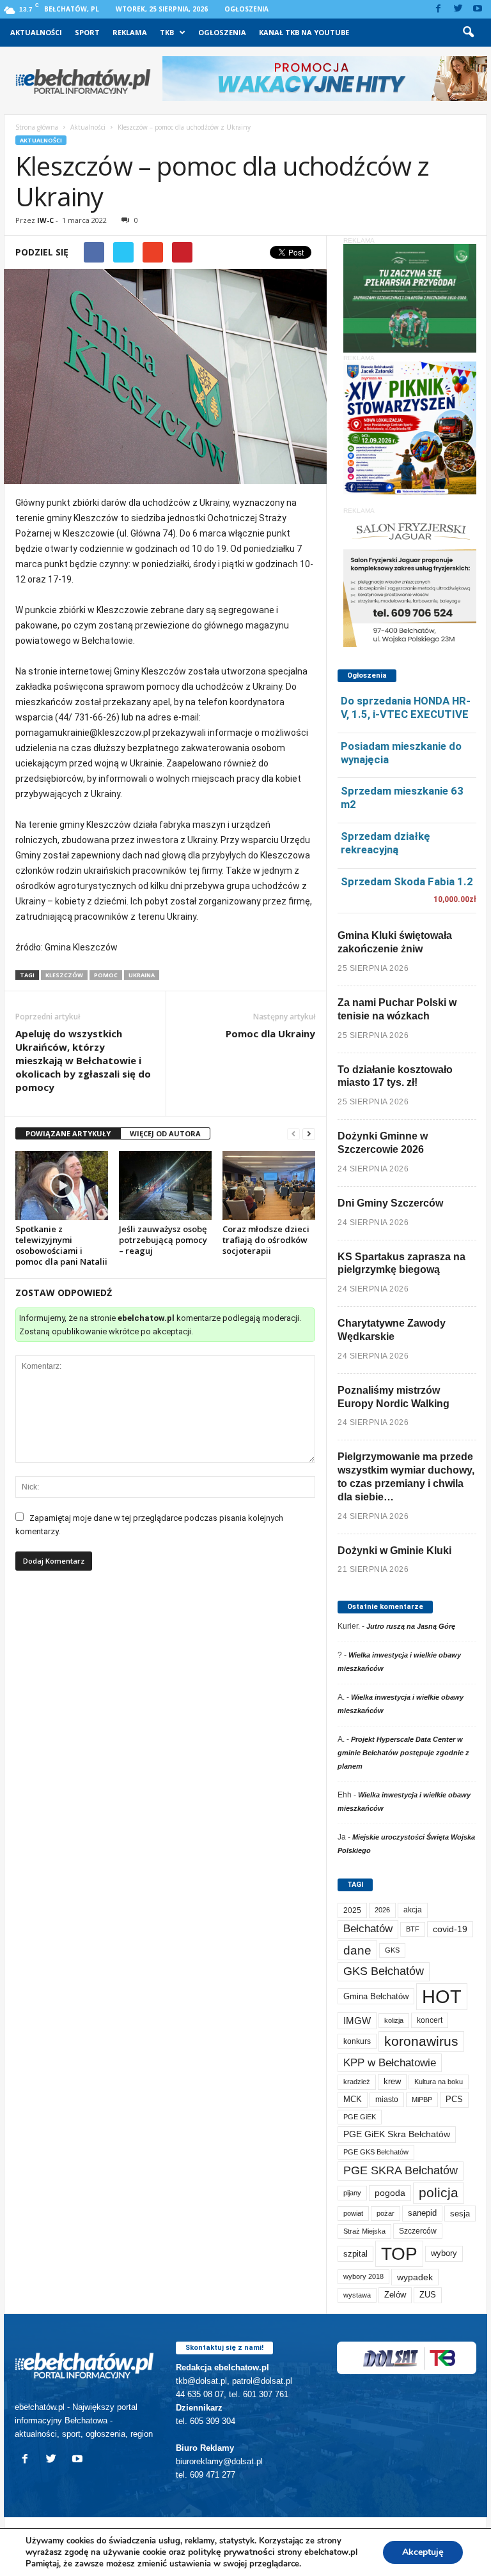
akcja (413, 1910)
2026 (382, 1910)
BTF (413, 1929)
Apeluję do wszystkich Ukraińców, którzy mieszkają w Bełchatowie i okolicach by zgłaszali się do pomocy (83, 1060)
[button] (468, 33)
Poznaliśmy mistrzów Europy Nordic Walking (394, 1397)
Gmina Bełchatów (376, 1996)
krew (392, 2081)
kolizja (394, 2020)
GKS (392, 1950)
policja (439, 2192)
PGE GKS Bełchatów (376, 2152)
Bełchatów (368, 1929)
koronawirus (421, 2041)
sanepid (422, 2213)
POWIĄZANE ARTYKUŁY (68, 1133)
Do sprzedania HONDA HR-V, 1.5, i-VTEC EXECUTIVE (406, 707)
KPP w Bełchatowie (390, 2063)
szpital (355, 2254)
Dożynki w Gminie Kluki (394, 1551)
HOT (442, 1996)
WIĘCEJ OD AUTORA (165, 1133)
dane (357, 1950)
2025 (352, 1910)
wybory (444, 2253)
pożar (386, 2213)
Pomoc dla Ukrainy (270, 1033)
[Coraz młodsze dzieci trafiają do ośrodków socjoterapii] (269, 1186)
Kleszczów (64, 975)
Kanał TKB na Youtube (304, 32)
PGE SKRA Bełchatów (401, 2170)
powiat (353, 2213)
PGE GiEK (360, 2117)
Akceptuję (423, 2552)
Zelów (395, 2295)
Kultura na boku (439, 2082)
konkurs (357, 2041)
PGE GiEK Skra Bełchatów (397, 2134)
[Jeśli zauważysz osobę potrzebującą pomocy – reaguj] (165, 1186)
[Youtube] (478, 9)
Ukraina (142, 975)
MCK (353, 2099)
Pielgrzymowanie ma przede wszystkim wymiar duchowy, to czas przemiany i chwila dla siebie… (406, 1476)
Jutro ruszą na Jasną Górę (411, 1626)
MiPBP (422, 2100)
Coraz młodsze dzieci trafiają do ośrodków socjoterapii (266, 1240)
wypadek (415, 2277)
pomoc (106, 975)
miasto (387, 2100)
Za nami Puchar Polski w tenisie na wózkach (397, 1009)
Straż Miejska (364, 2231)
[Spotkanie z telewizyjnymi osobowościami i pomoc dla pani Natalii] (62, 1185)
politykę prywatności (231, 2552)
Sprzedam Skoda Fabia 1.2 (407, 881)
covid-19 (450, 1929)
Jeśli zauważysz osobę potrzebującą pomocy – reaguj (163, 1240)
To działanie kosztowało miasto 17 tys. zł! (395, 1076)
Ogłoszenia (246, 9)
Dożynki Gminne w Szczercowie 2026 (383, 1143)
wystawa (357, 2295)
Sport (87, 32)
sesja (460, 2214)
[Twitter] (458, 9)
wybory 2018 (363, 2276)
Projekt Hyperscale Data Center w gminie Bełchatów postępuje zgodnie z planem (403, 1753)
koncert (430, 2020)
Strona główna (37, 127)
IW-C (45, 220)
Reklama (130, 32)
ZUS (428, 2295)
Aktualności (36, 32)
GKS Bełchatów (384, 1971)
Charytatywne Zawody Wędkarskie (392, 1330)
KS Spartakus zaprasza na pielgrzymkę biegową (401, 1263)
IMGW (357, 2021)
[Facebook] (438, 9)
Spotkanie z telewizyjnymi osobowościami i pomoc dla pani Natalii (61, 1245)
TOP (399, 2253)
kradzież (357, 2082)
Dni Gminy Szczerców (390, 1203)
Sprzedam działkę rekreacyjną (386, 843)
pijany (352, 2193)
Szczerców (418, 2231)
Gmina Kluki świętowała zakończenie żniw (395, 942)
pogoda (390, 2193)
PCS (454, 2100)
